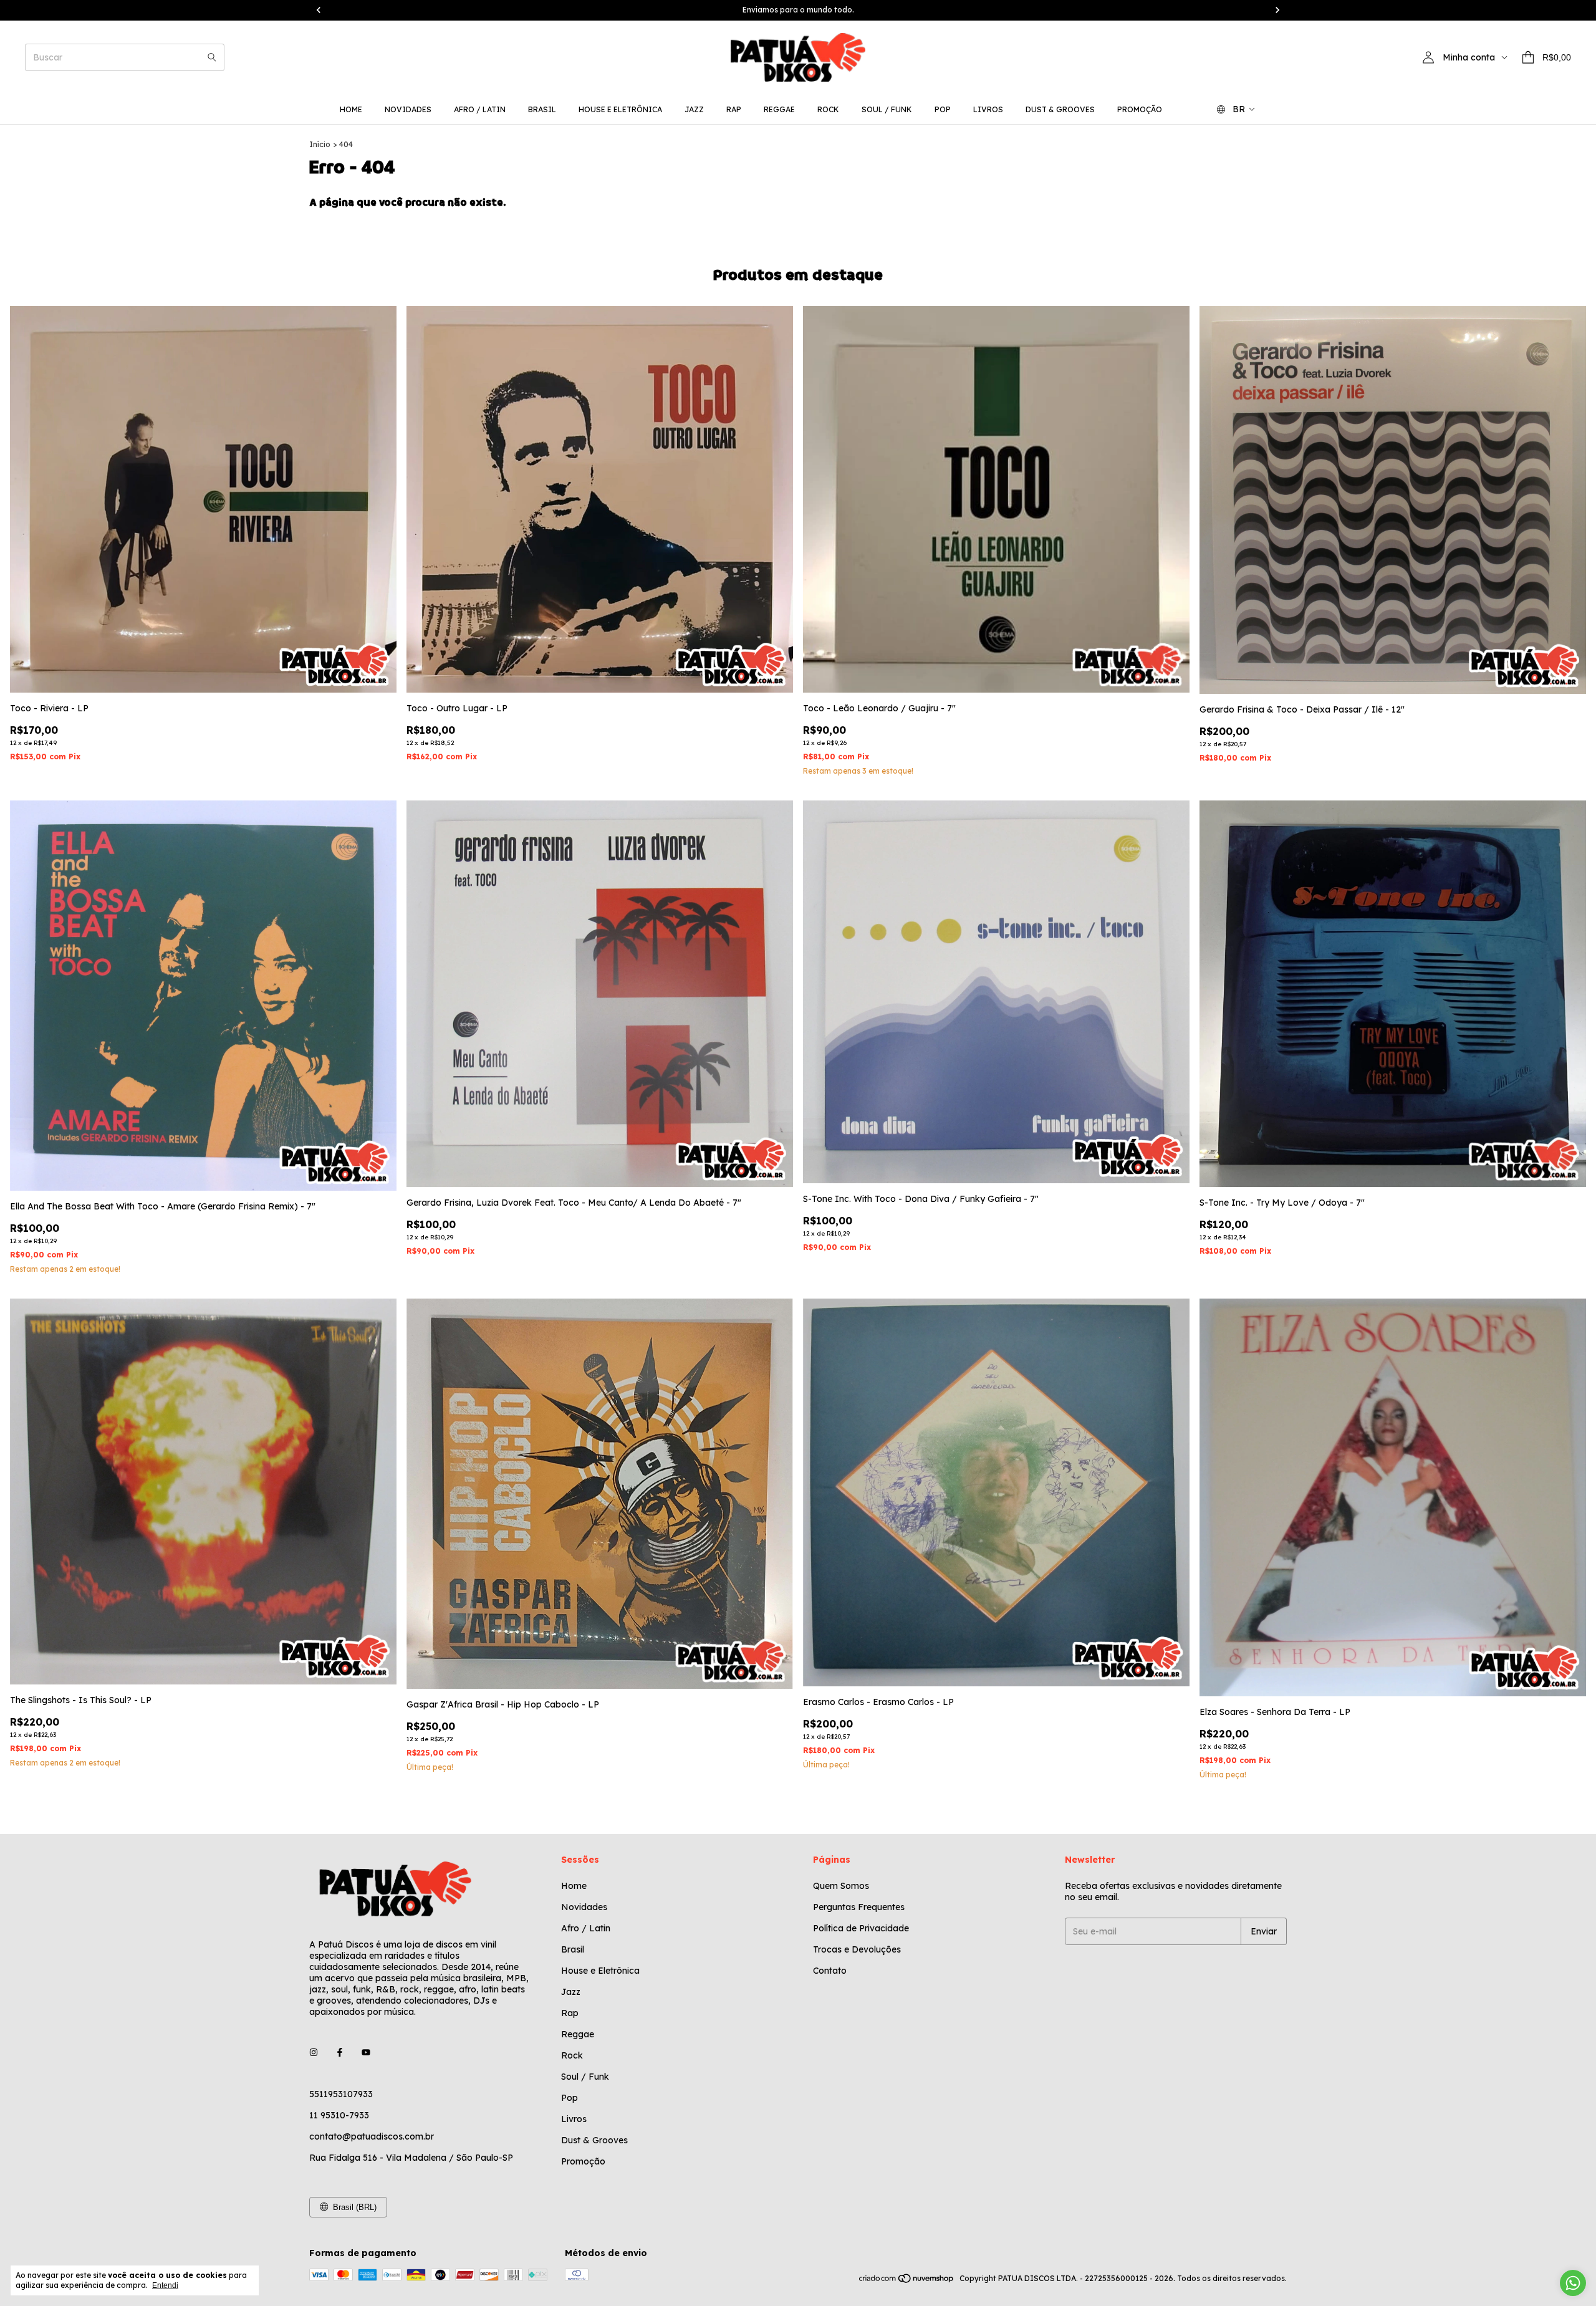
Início (320, 144)
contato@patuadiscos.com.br (372, 2136)
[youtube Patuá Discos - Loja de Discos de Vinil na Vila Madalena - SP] (366, 2053)
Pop (943, 109)
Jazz (694, 109)
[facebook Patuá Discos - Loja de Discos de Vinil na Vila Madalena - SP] (340, 2053)
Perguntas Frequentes (859, 1907)
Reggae (779, 109)
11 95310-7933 (339, 2115)
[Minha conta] (1428, 57)
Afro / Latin (480, 109)
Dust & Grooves (1060, 109)
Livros (988, 109)
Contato (830, 1971)
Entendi (165, 2285)
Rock (828, 109)
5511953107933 (341, 2094)
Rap (734, 109)
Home (351, 109)
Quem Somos (841, 1886)
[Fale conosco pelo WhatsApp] (1573, 2283)
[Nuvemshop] (907, 2281)
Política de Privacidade (861, 1928)
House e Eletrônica (620, 109)
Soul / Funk (887, 109)
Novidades (408, 109)
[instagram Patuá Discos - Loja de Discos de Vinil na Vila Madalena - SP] (314, 2053)
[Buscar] (212, 57)
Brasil (542, 109)
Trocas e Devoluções (857, 1949)
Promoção (1140, 109)
